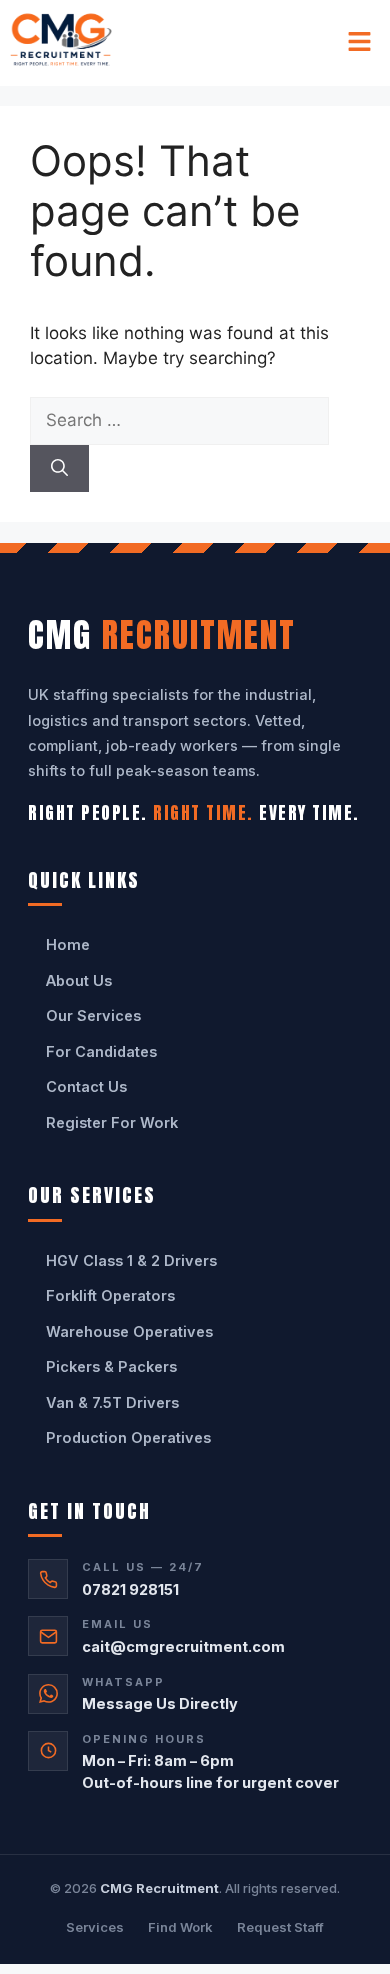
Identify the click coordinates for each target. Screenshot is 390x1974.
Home (68, 944)
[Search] (59, 469)
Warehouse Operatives (129, 1331)
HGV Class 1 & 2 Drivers (131, 1260)
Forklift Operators (110, 1295)
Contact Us (86, 1086)
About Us (79, 980)
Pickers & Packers (111, 1366)
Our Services (93, 1015)
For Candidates (101, 1051)
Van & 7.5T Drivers (112, 1402)
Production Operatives (128, 1437)
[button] (360, 42)
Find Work (180, 1927)
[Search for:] (179, 420)
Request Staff (280, 1927)
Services (95, 1927)
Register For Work (112, 1122)
